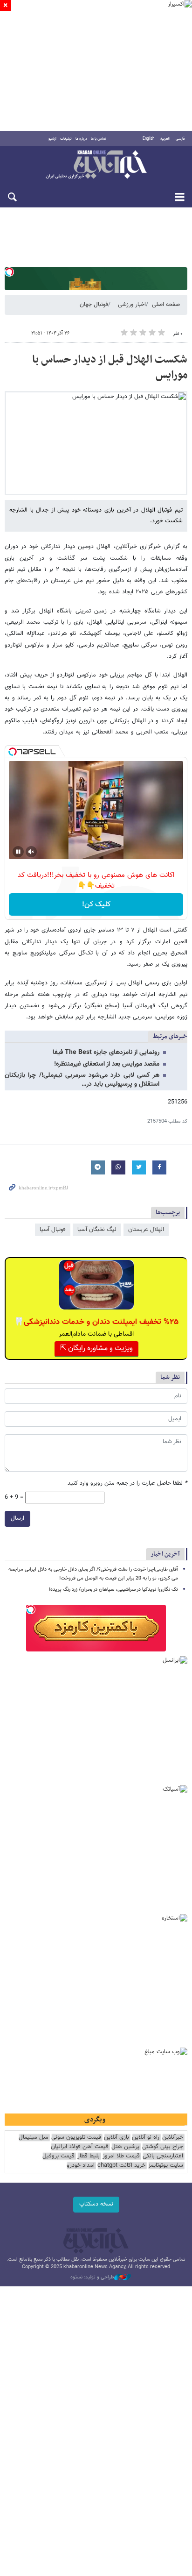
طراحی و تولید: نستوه (92, 2277)
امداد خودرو (81, 2166)
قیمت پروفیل (58, 2156)
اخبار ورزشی (132, 305)
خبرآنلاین (96, 165)
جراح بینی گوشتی (163, 2147)
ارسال (17, 1518)
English (148, 139)
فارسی (180, 139)
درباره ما (81, 139)
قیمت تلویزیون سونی (76, 2138)
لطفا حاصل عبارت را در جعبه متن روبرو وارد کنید (127, 1484)
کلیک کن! (96, 905)
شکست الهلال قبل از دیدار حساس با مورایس (110, 368)
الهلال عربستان (146, 1230)
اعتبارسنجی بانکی (163, 2156)
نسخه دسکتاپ (96, 2204)
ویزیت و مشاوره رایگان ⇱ (96, 1348)
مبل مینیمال (34, 2138)
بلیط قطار (89, 2156)
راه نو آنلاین (146, 2138)
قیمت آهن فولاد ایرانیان (80, 2147)
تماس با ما (99, 139)
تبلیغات (66, 139)
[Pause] (18, 852)
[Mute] (31, 852)
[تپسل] (9, 272)
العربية (165, 139)
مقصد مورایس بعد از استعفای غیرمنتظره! (107, 1064)
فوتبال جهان (94, 305)
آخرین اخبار (165, 1554)
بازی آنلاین (117, 2138)
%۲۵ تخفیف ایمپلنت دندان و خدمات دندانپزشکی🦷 (96, 1322)
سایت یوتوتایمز (166, 2166)
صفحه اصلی (166, 305)
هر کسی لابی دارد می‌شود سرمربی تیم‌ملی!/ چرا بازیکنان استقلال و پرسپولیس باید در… (82, 1080)
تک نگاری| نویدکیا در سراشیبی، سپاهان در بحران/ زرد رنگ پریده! (113, 1590)
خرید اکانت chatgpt (121, 2166)
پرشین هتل (125, 2147)
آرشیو (52, 139)
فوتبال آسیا (53, 1230)
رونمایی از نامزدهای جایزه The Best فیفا (106, 1053)
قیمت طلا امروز (121, 2156)
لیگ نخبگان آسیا (97, 1230)
